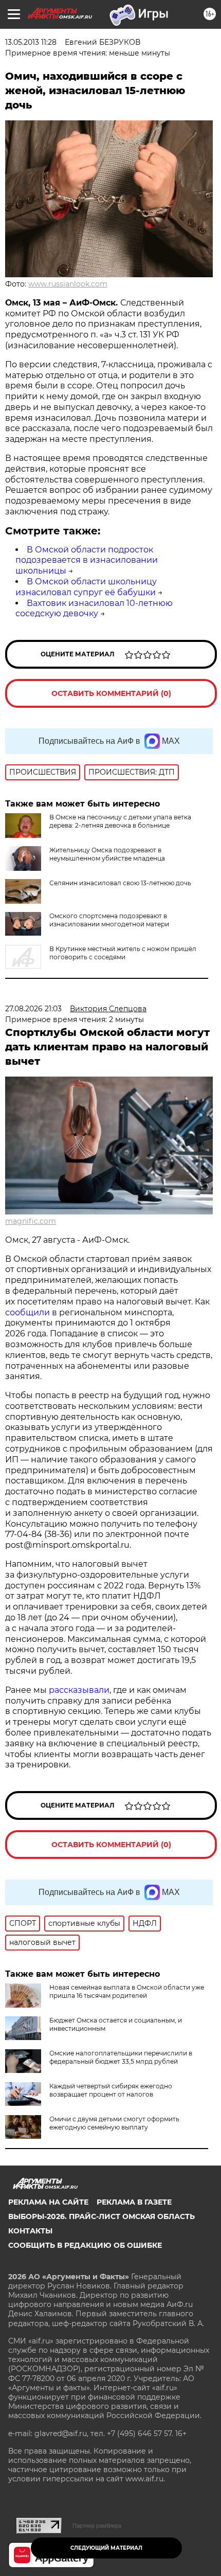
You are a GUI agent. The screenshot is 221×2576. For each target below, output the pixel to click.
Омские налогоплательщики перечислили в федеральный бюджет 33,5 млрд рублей (121, 2057)
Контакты (30, 2231)
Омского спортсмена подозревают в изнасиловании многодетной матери (109, 920)
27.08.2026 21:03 (33, 1009)
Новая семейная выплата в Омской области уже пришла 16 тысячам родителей (127, 1991)
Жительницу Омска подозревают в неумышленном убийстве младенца (107, 854)
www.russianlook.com (68, 284)
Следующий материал (106, 2548)
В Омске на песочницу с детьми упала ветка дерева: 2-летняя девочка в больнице (120, 821)
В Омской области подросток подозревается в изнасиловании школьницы (87, 560)
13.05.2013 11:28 (31, 42)
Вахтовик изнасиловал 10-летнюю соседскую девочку (94, 609)
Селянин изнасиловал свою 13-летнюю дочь (120, 883)
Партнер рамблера (97, 2526)
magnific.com (31, 1221)
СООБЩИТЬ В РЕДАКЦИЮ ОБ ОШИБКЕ (85, 2245)
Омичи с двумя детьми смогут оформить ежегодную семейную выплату (114, 2123)
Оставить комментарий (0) (111, 693)
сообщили (27, 1312)
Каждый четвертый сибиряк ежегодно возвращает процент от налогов (111, 2090)
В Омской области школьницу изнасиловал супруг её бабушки (86, 587)
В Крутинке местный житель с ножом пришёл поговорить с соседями (123, 953)
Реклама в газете (134, 2202)
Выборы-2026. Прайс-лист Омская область (102, 2216)
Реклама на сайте (48, 2202)
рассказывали (79, 1690)
